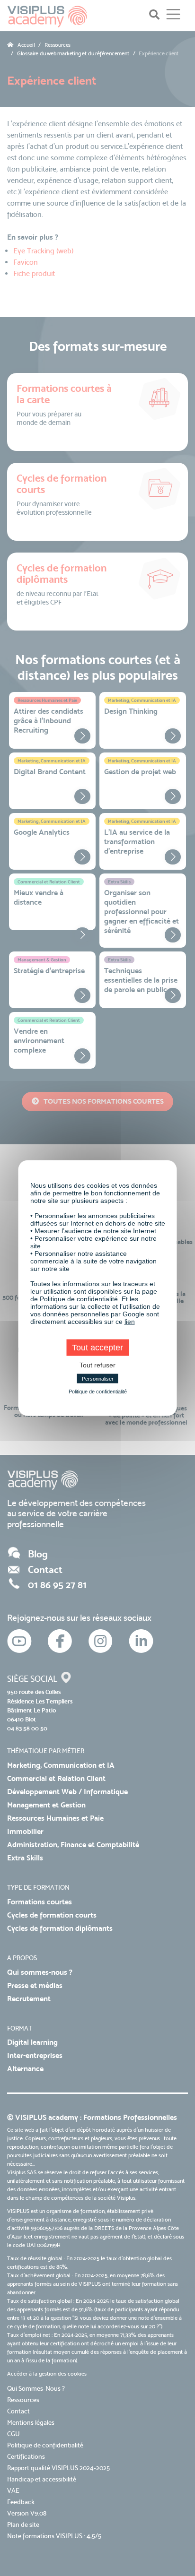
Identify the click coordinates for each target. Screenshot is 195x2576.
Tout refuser (97, 1365)
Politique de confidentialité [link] (98, 1392)
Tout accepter (97, 1348)
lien (130, 1322)
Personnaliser (98, 1379)
